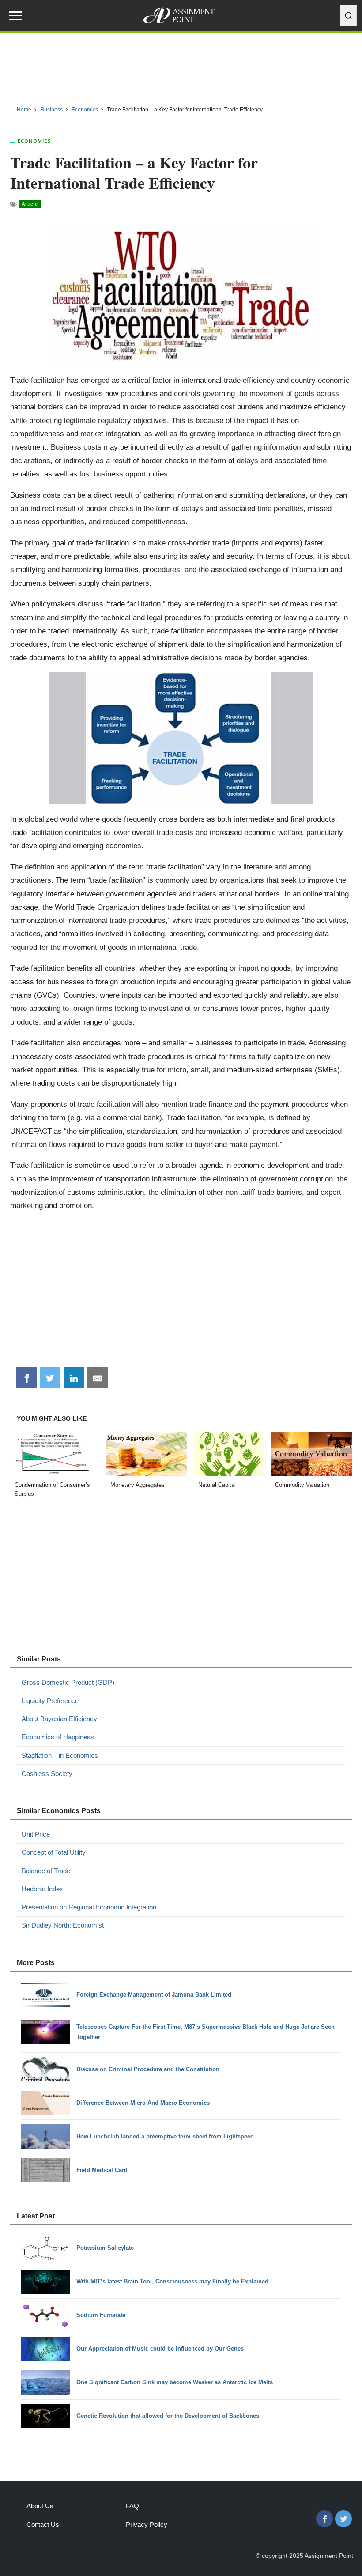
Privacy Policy (147, 2525)
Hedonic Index (42, 1889)
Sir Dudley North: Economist (63, 1925)
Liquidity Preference (50, 1701)
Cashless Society (47, 1774)
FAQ (132, 2506)
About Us (40, 2506)
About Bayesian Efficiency (59, 1719)
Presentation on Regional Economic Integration (89, 1907)
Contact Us (43, 2525)
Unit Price (36, 1834)
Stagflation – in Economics (60, 1755)
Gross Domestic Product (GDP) (68, 1682)
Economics (34, 141)
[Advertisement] (181, 66)
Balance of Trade (46, 1871)
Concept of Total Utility (54, 1852)
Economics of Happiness (58, 1737)
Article (30, 204)
